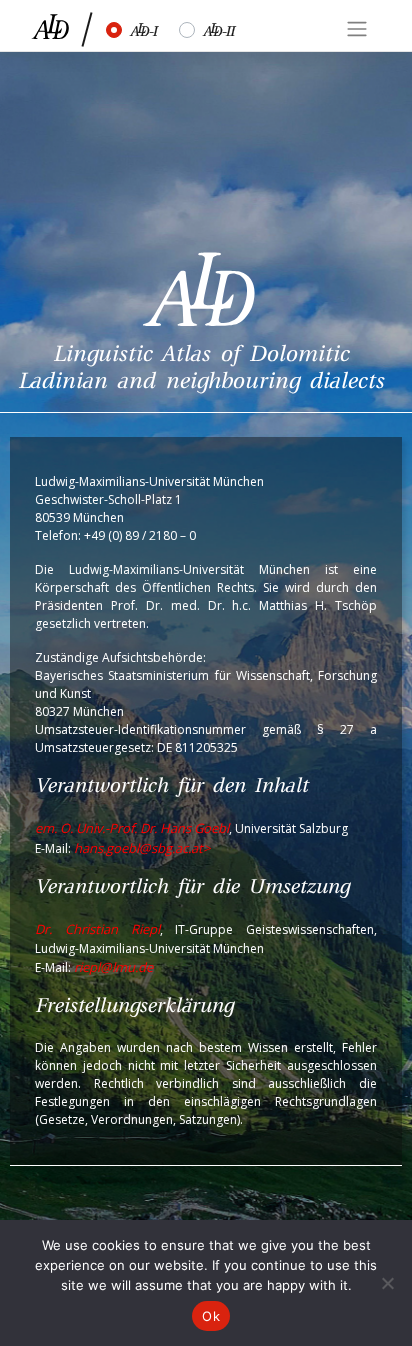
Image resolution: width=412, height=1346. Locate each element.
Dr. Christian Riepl (97, 929)
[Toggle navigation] (357, 29)
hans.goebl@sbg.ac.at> (142, 848)
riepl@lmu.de (113, 967)
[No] (387, 1283)
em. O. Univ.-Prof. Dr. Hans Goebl (132, 828)
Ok (211, 1316)
